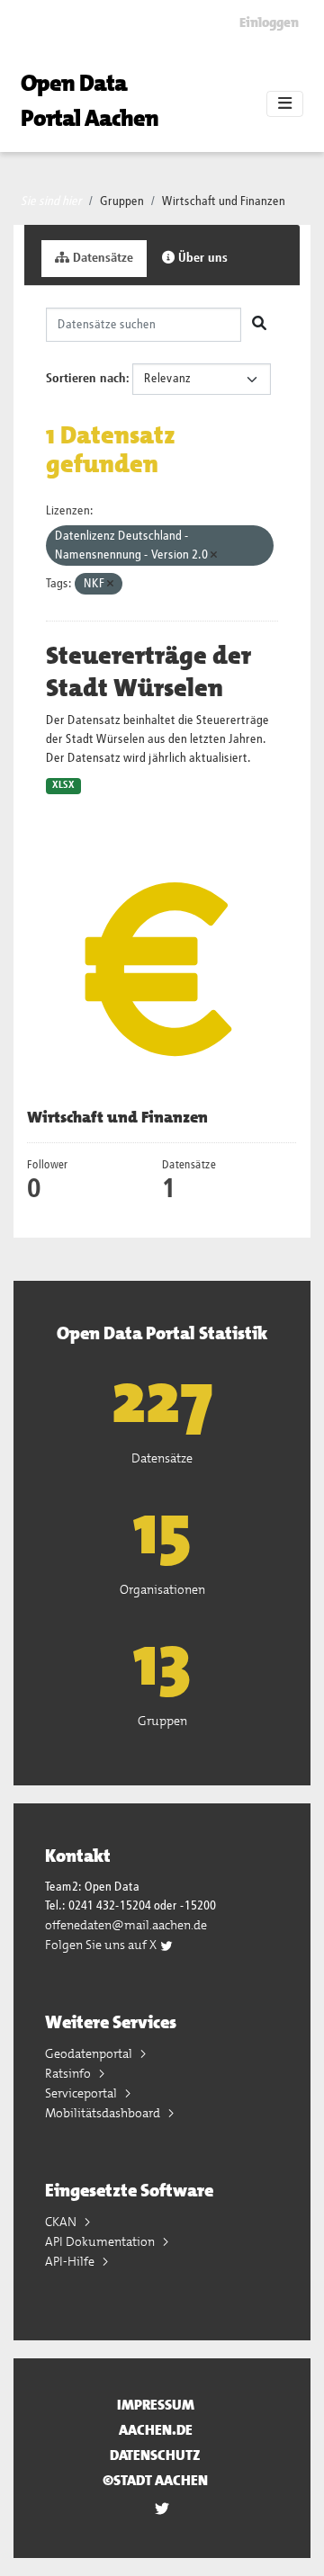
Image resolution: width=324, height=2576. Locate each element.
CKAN (62, 2222)
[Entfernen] (214, 555)
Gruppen (122, 201)
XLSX (63, 785)
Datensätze (101, 258)
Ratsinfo (69, 2073)
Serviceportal (82, 2093)
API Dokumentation (101, 2241)
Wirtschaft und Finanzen (224, 201)
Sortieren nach (86, 379)
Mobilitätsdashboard (104, 2113)
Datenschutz (155, 2455)
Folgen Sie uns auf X (102, 1945)
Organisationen (162, 1589)
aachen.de (156, 2430)
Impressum (156, 2405)
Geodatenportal (90, 2053)
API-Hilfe (71, 2261)
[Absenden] (259, 325)
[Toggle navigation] (285, 104)
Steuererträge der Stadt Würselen (148, 672)
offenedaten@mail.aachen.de (126, 1925)
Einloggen (269, 22)
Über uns (201, 258)
